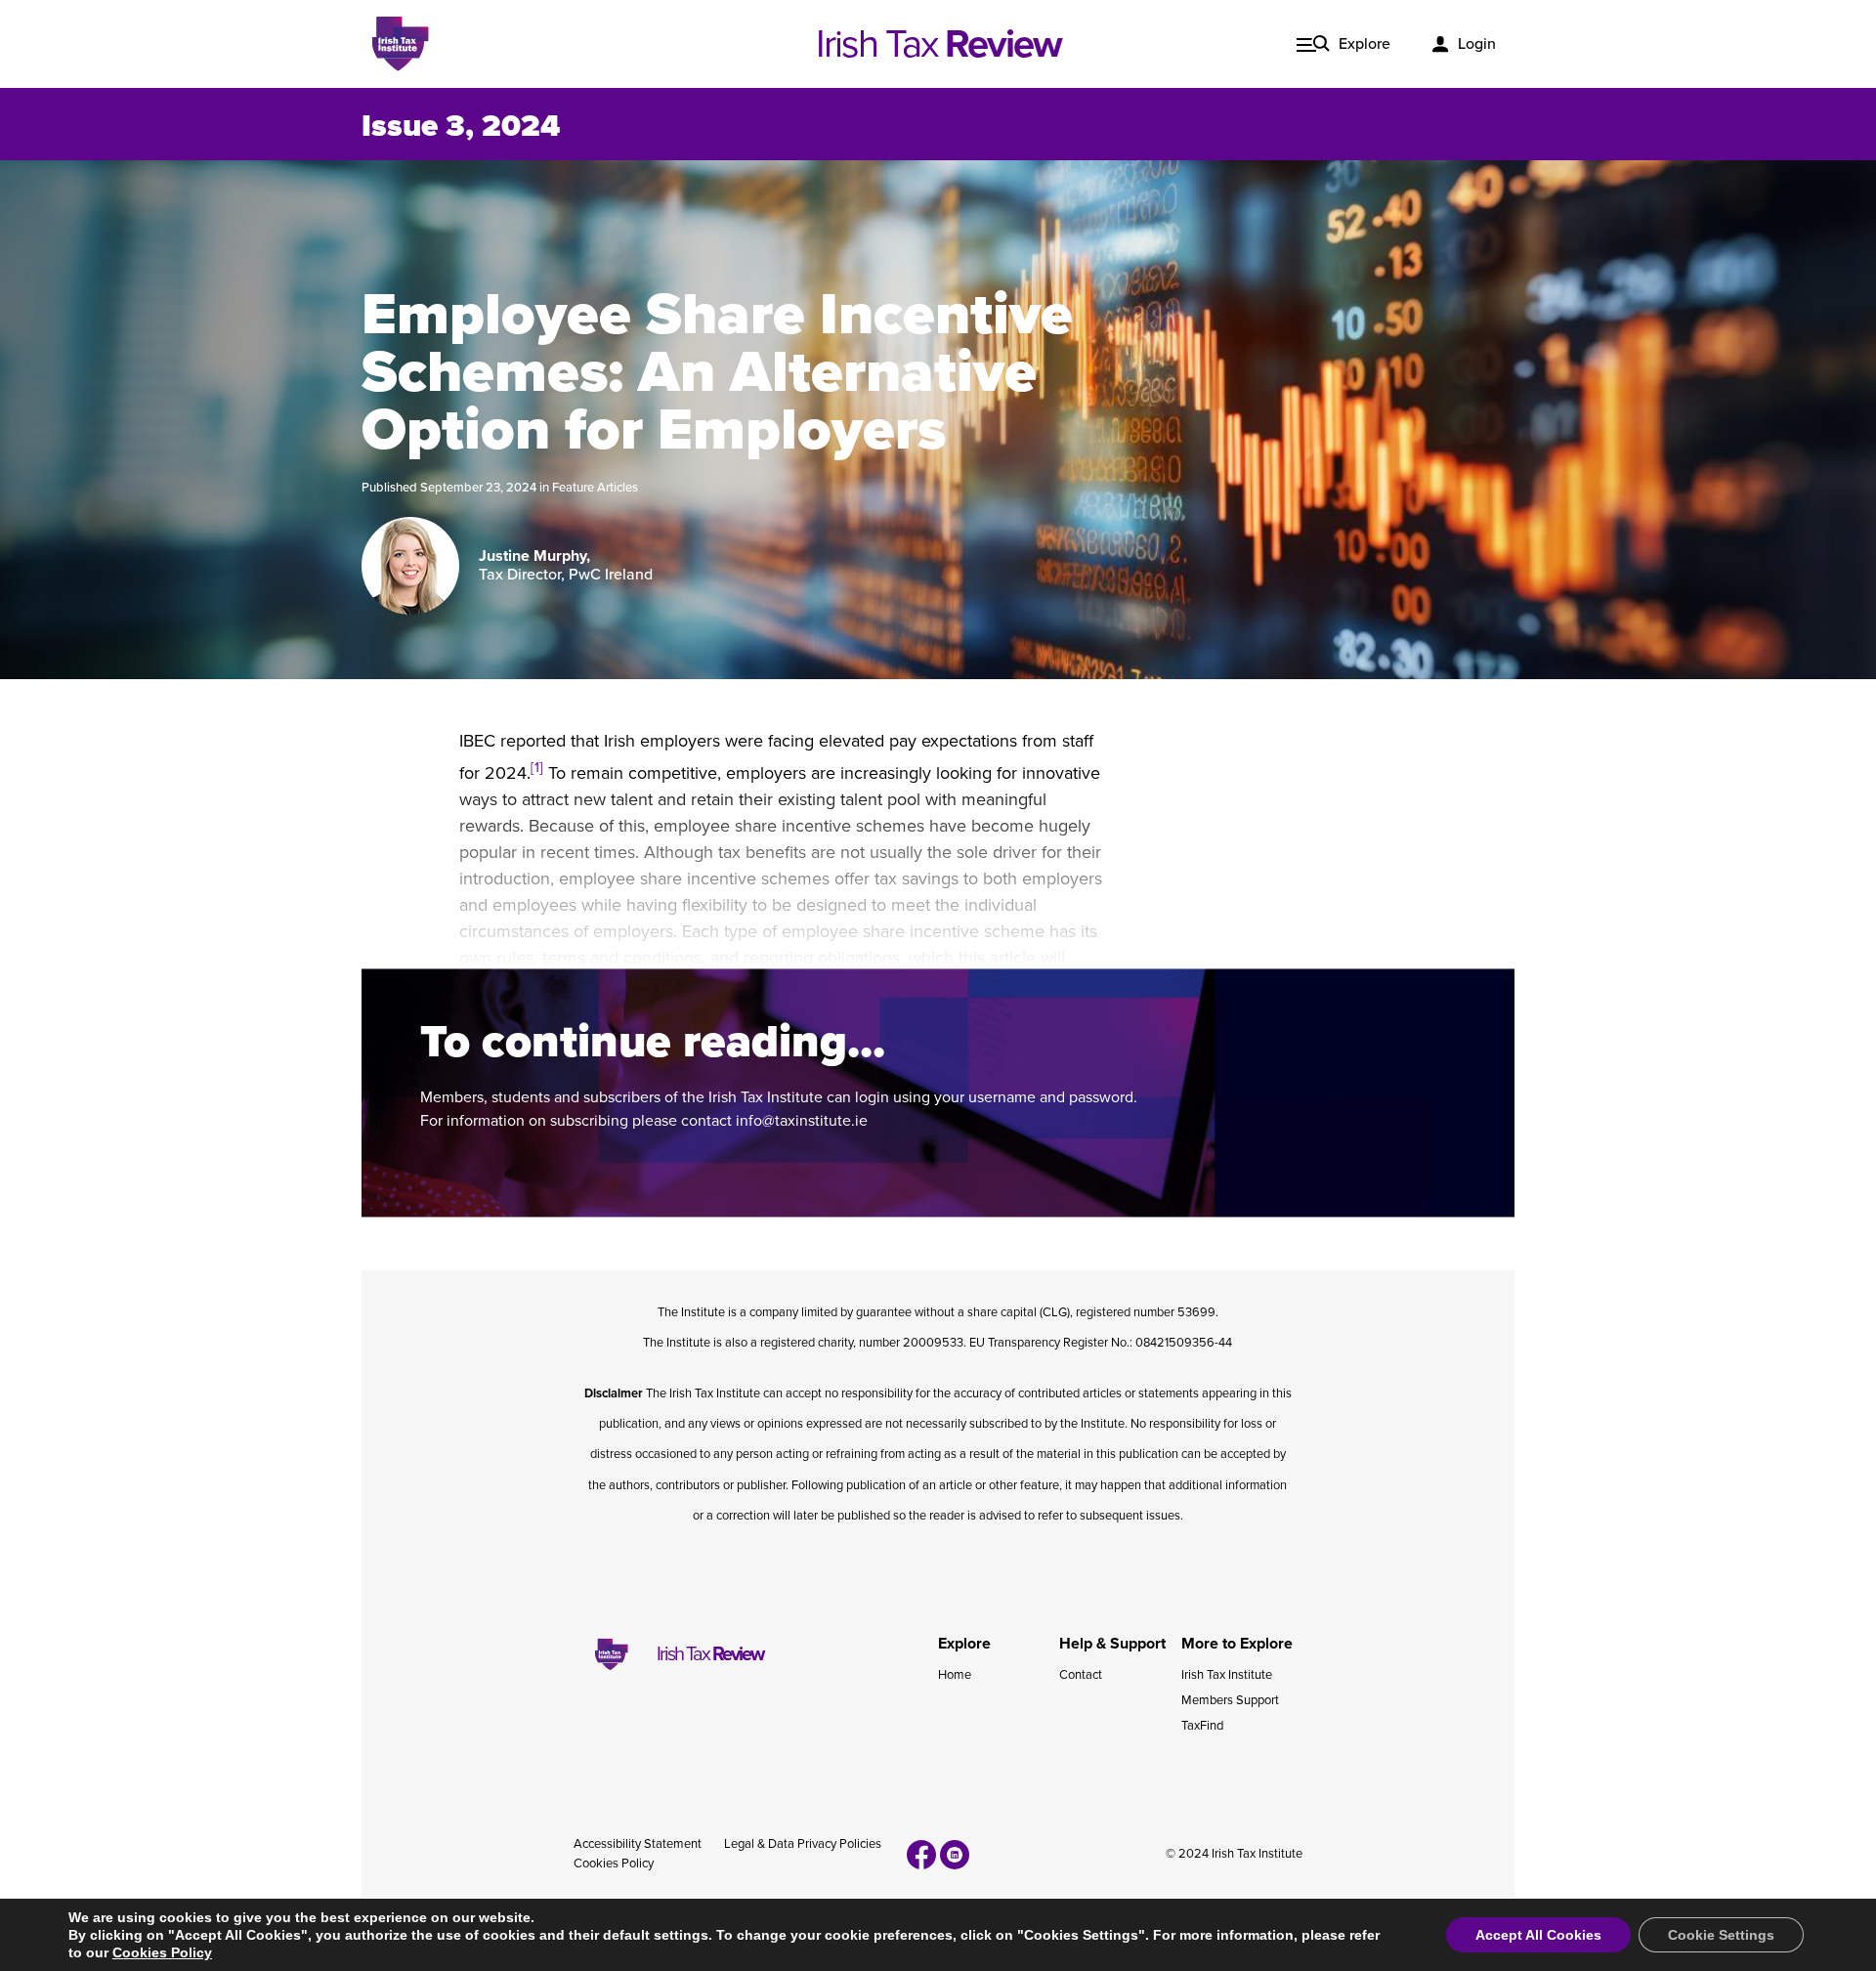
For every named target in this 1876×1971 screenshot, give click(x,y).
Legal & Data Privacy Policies (803, 1844)
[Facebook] (921, 1855)
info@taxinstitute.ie (802, 1121)
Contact (1081, 1675)
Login (1477, 44)
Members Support (1230, 1700)
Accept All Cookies (1538, 1935)
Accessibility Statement (638, 1844)
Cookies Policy (614, 1864)
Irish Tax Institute (1227, 1675)
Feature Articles (595, 488)
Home (955, 1675)
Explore (1364, 44)
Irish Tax (938, 44)
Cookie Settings (1721, 1935)
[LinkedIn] (955, 1855)
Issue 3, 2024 (461, 126)
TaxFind (1202, 1726)
